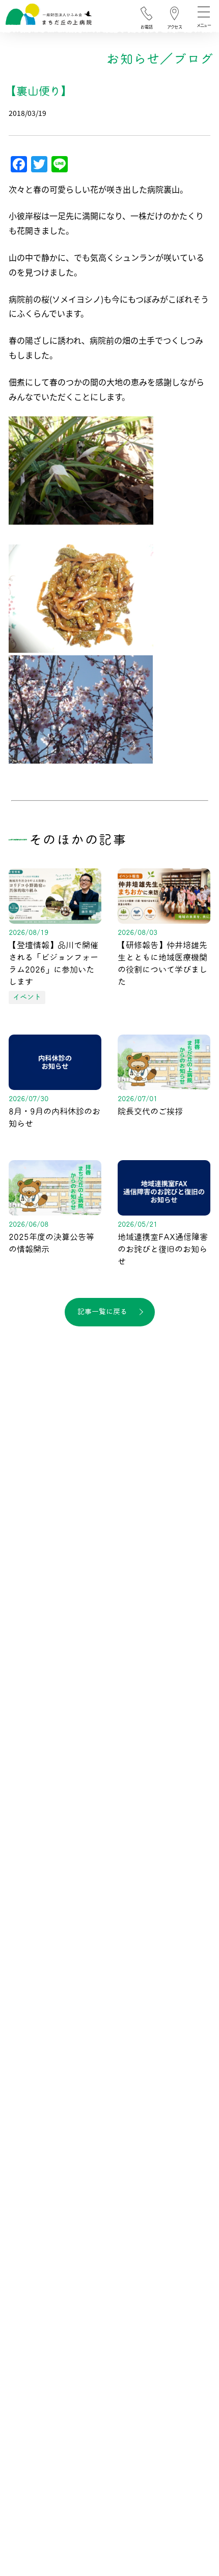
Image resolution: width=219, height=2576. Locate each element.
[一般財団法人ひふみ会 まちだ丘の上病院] (49, 17)
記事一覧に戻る (102, 1312)
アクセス (174, 27)
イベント (27, 997)
